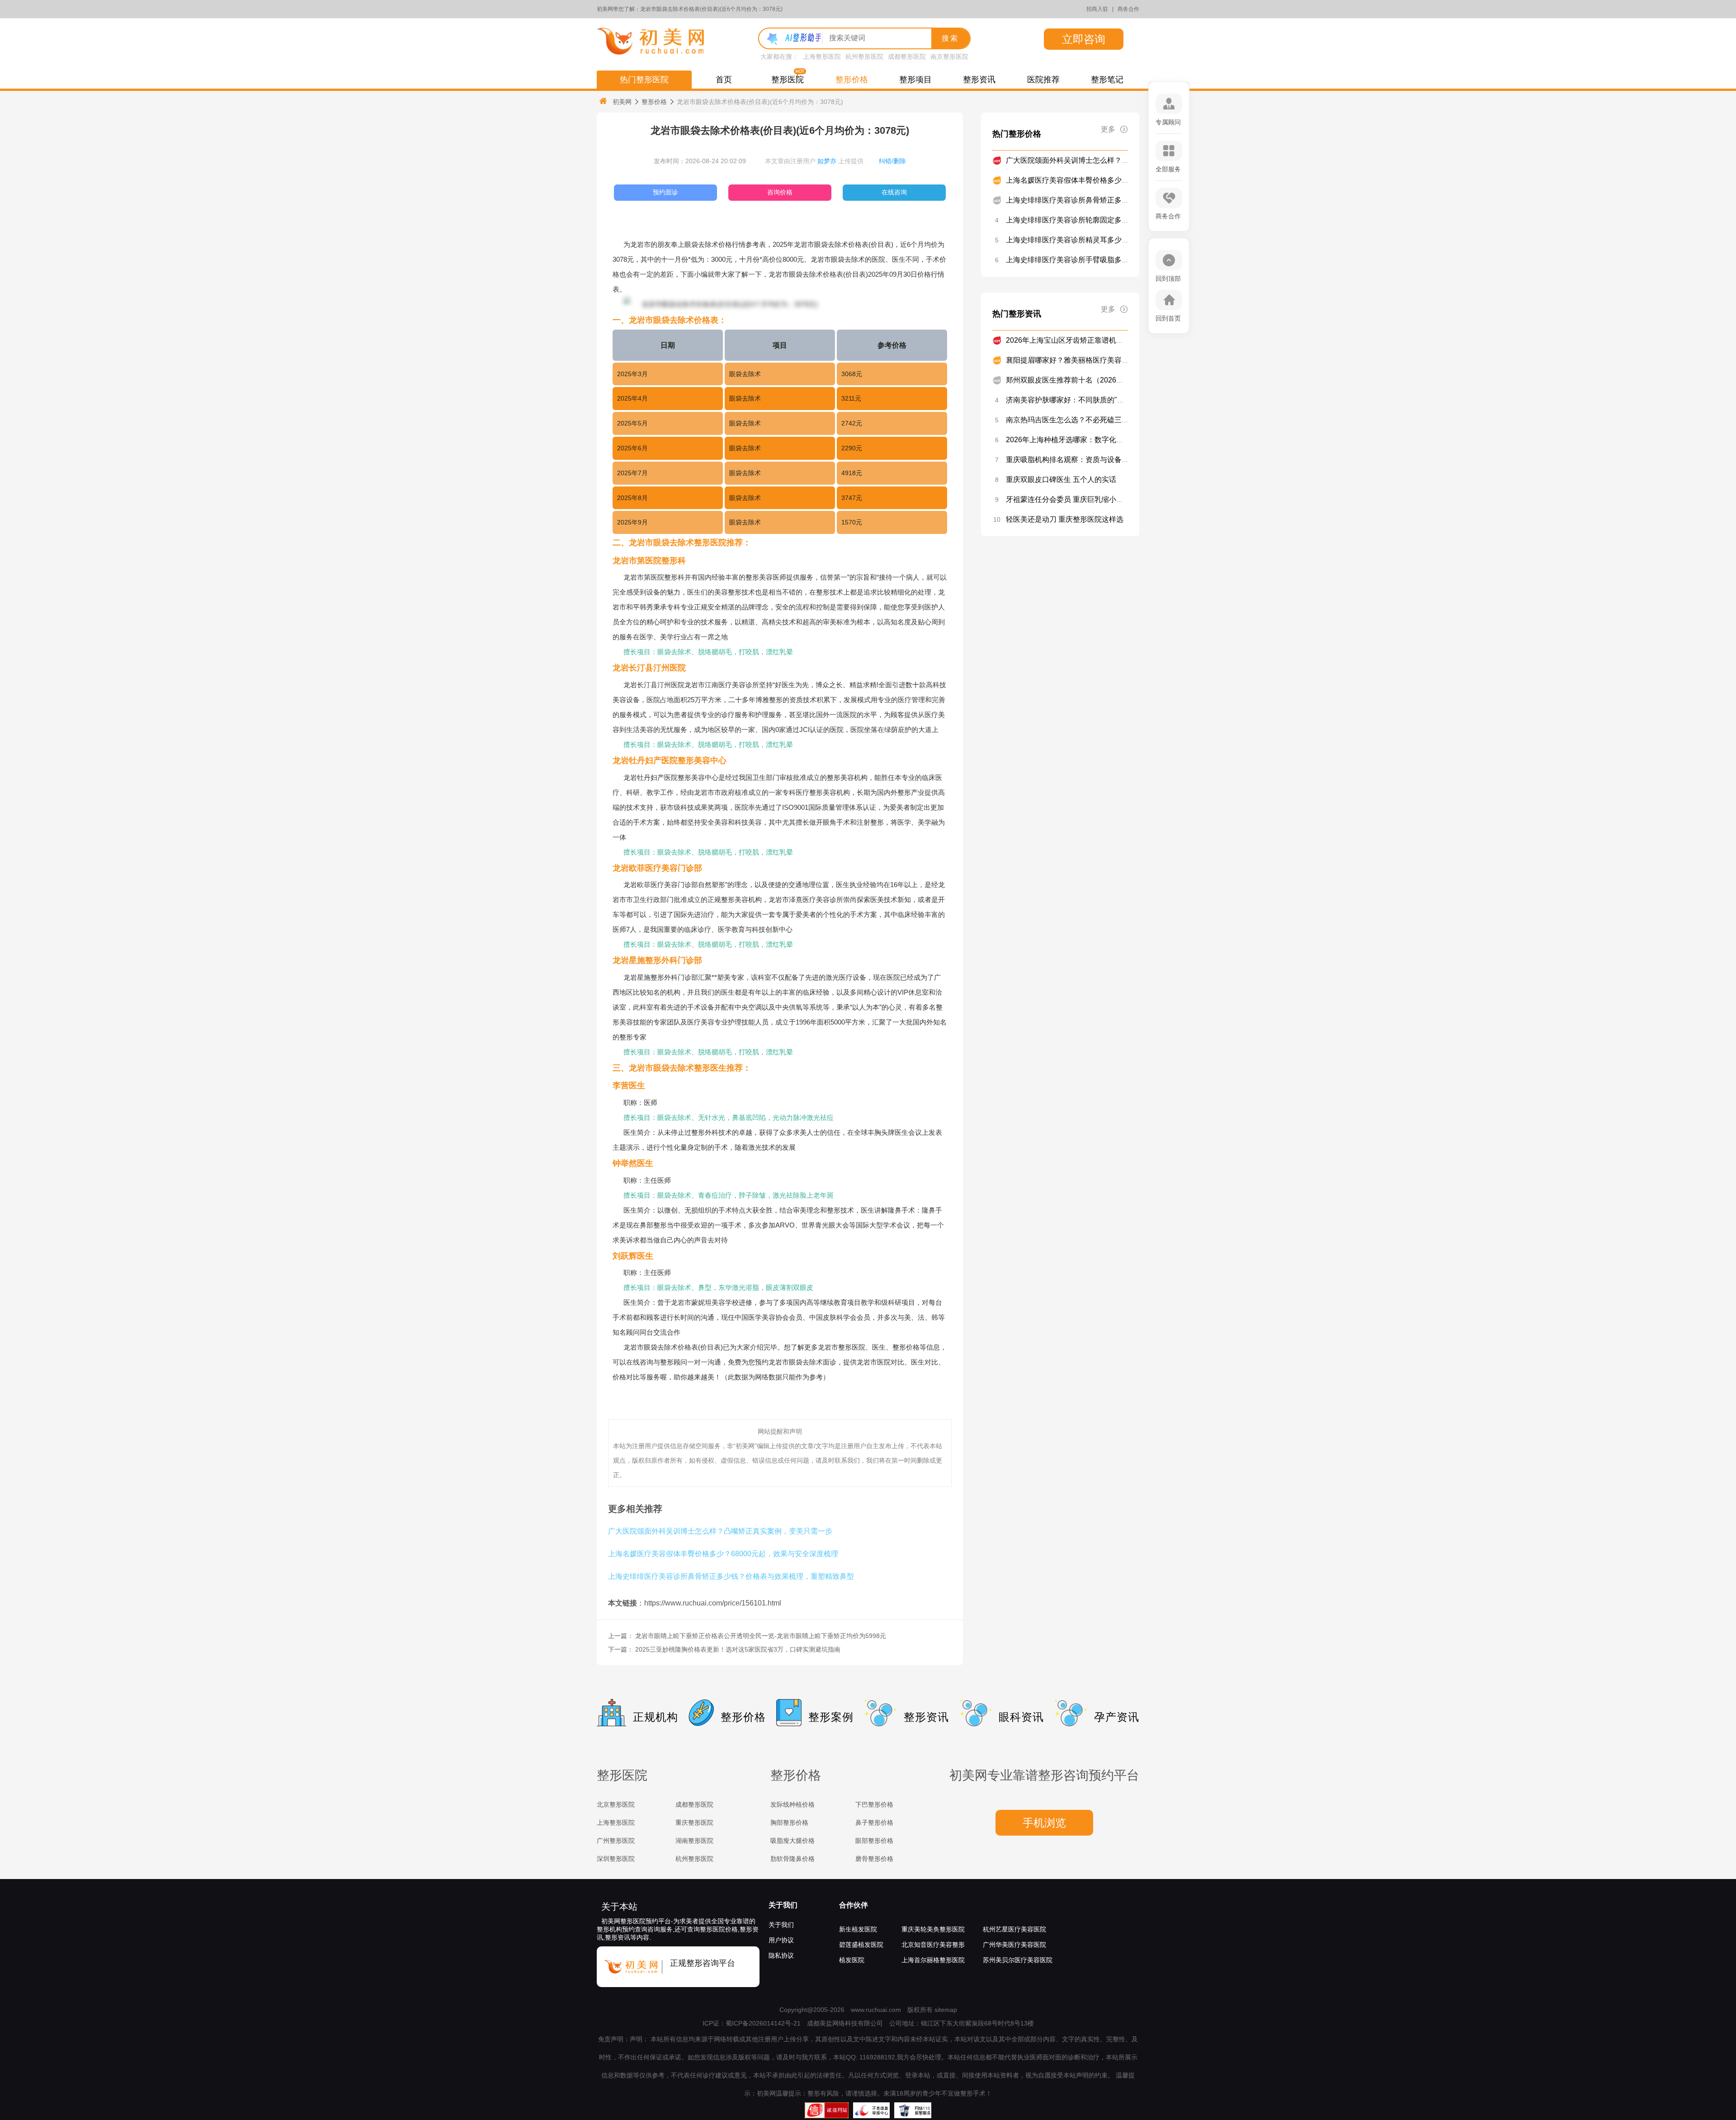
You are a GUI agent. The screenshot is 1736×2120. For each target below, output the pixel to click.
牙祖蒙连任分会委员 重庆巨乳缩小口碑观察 (1076, 499)
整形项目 (915, 80)
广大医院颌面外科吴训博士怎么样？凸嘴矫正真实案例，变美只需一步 (720, 1531)
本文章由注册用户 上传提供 (814, 161)
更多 (1108, 129)
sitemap (946, 2010)
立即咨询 (1084, 39)
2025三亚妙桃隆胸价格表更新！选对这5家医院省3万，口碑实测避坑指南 (738, 1649)
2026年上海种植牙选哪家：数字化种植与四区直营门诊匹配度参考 (1112, 440)
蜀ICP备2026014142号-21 (763, 2023)
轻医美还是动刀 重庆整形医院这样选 (1065, 519)
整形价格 (852, 80)
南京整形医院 (949, 57)
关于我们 (783, 1905)
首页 (724, 80)
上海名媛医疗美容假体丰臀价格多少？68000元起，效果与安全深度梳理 (723, 1553)
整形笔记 (1107, 80)
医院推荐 (1043, 80)
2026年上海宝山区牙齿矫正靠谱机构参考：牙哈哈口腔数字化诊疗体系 (1119, 340)
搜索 (950, 38)
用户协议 (781, 1940)
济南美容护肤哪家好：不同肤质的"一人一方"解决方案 (1092, 400)
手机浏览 (1044, 1823)
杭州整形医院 (864, 57)
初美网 (622, 102)
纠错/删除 (892, 161)
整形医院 (788, 80)
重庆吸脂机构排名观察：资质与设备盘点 (1071, 460)
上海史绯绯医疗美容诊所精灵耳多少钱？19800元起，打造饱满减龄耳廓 (1121, 240)
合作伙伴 (854, 1905)
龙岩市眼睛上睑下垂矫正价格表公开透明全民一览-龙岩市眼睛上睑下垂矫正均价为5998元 (761, 1636)
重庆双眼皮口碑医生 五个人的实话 (1061, 479)
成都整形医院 (907, 57)
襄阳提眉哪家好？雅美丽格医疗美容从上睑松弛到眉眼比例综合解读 (1114, 360)
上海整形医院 (822, 57)
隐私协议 (781, 1955)
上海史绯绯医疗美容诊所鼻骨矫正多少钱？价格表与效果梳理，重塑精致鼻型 (731, 1576)
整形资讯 (979, 80)
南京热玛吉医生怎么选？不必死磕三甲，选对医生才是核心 (1100, 420)
